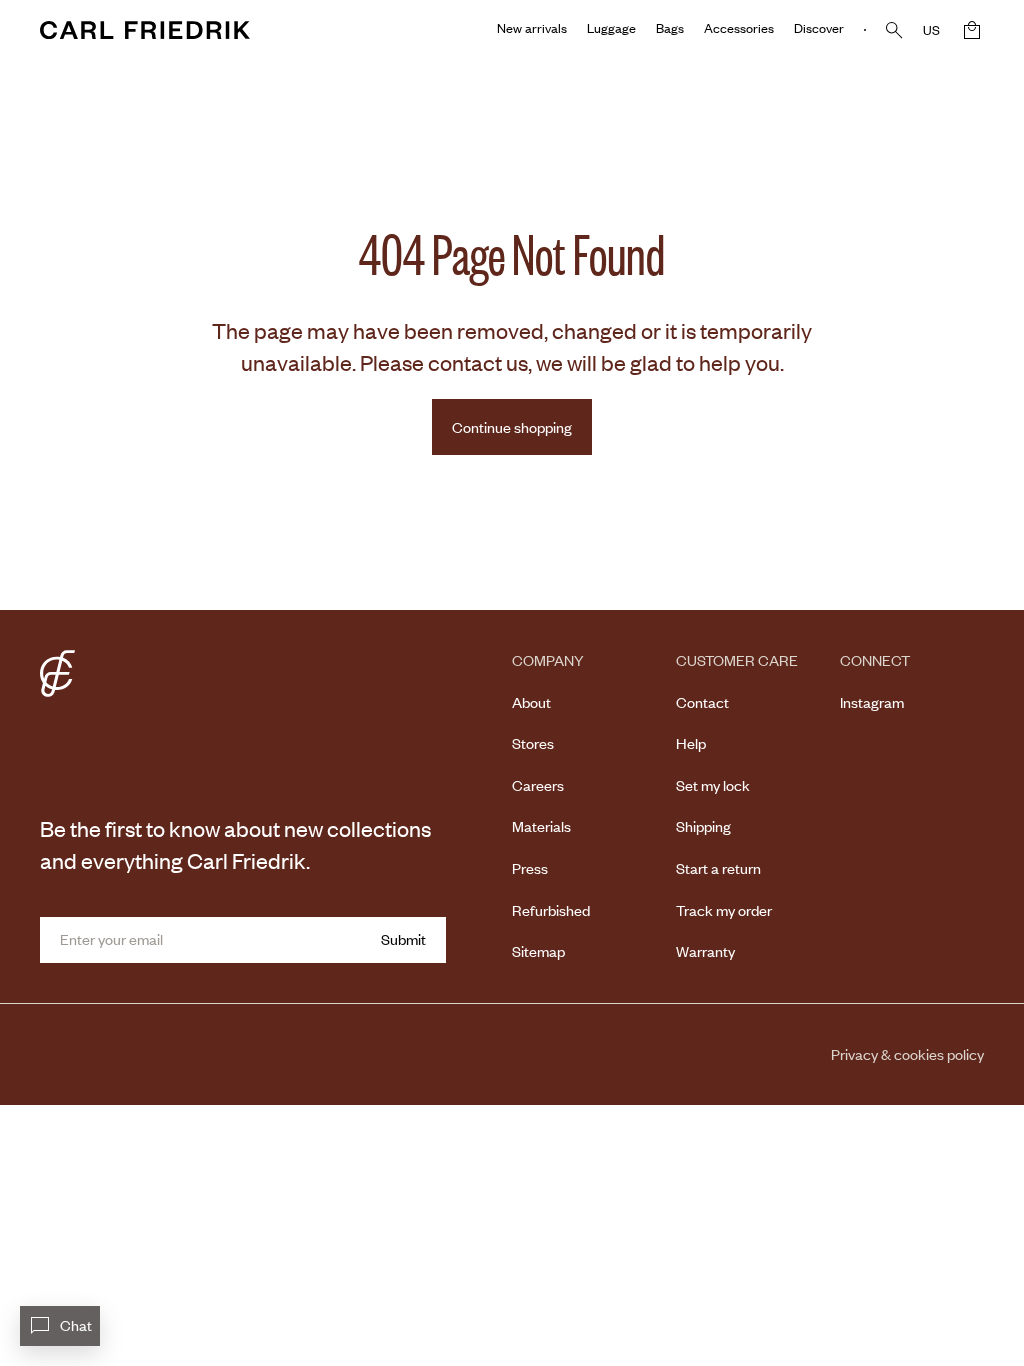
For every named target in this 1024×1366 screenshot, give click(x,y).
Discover (819, 28)
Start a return (718, 868)
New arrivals (532, 28)
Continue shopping (512, 427)
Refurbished (551, 910)
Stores (533, 743)
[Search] (894, 30)
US (931, 30)
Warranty (705, 951)
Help (691, 743)
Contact (702, 702)
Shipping (703, 826)
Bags (670, 28)
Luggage (611, 28)
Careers (538, 785)
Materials (541, 826)
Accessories (739, 28)
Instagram (872, 702)
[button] (972, 30)
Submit (403, 939)
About (531, 702)
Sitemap (538, 951)
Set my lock (713, 785)
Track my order (724, 910)
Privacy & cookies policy (907, 1054)
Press (530, 868)
